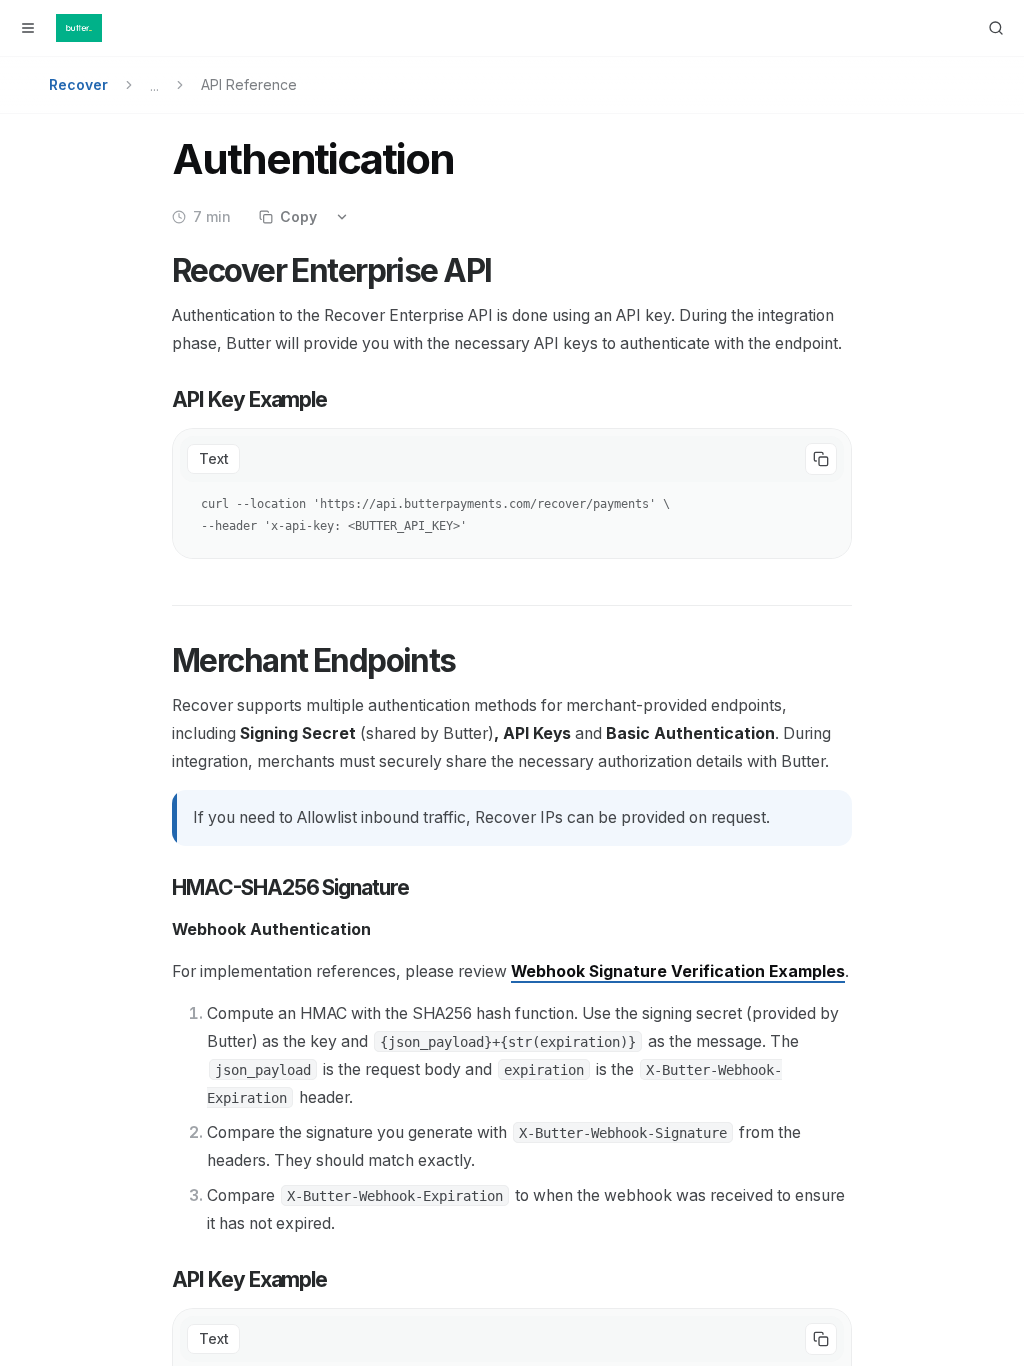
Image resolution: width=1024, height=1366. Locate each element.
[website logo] (79, 28)
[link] (678, 971)
